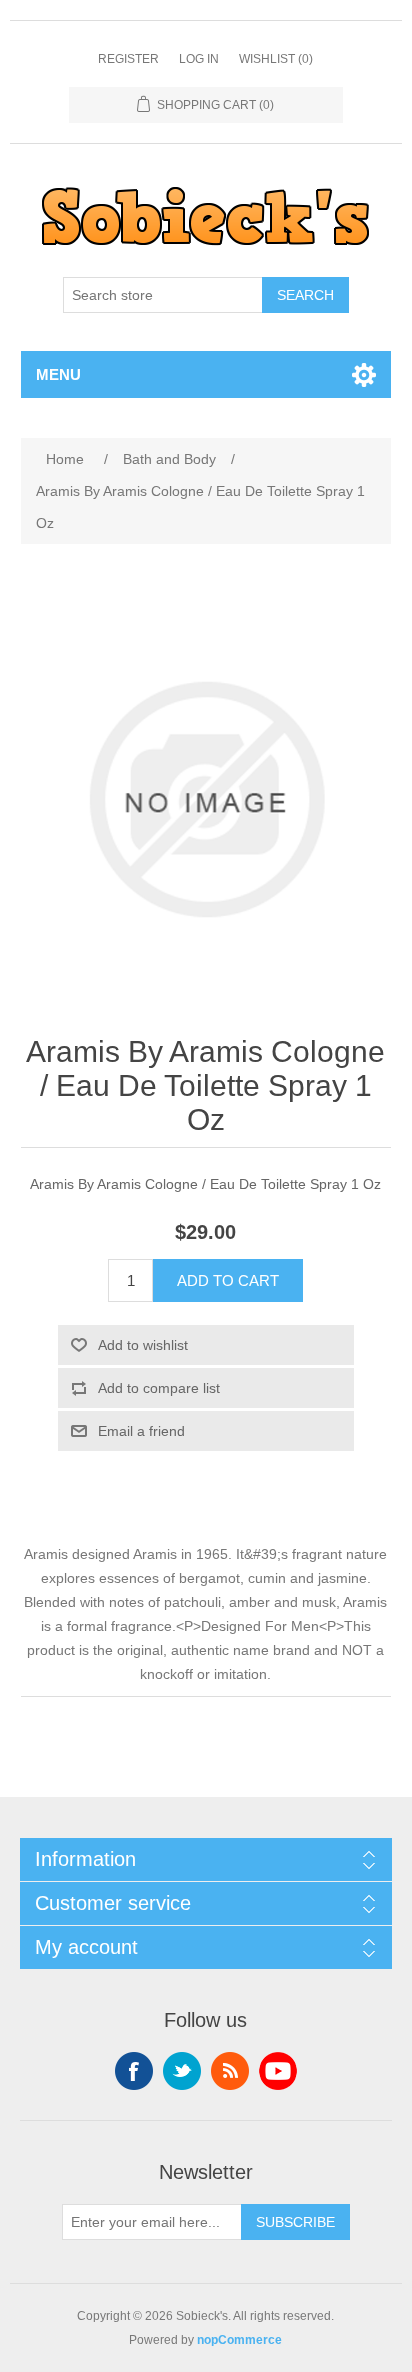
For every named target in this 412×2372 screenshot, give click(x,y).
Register (128, 59)
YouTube (278, 2071)
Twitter (182, 2071)
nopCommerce (239, 2340)
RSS (230, 2071)
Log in (199, 59)
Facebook (134, 2071)
